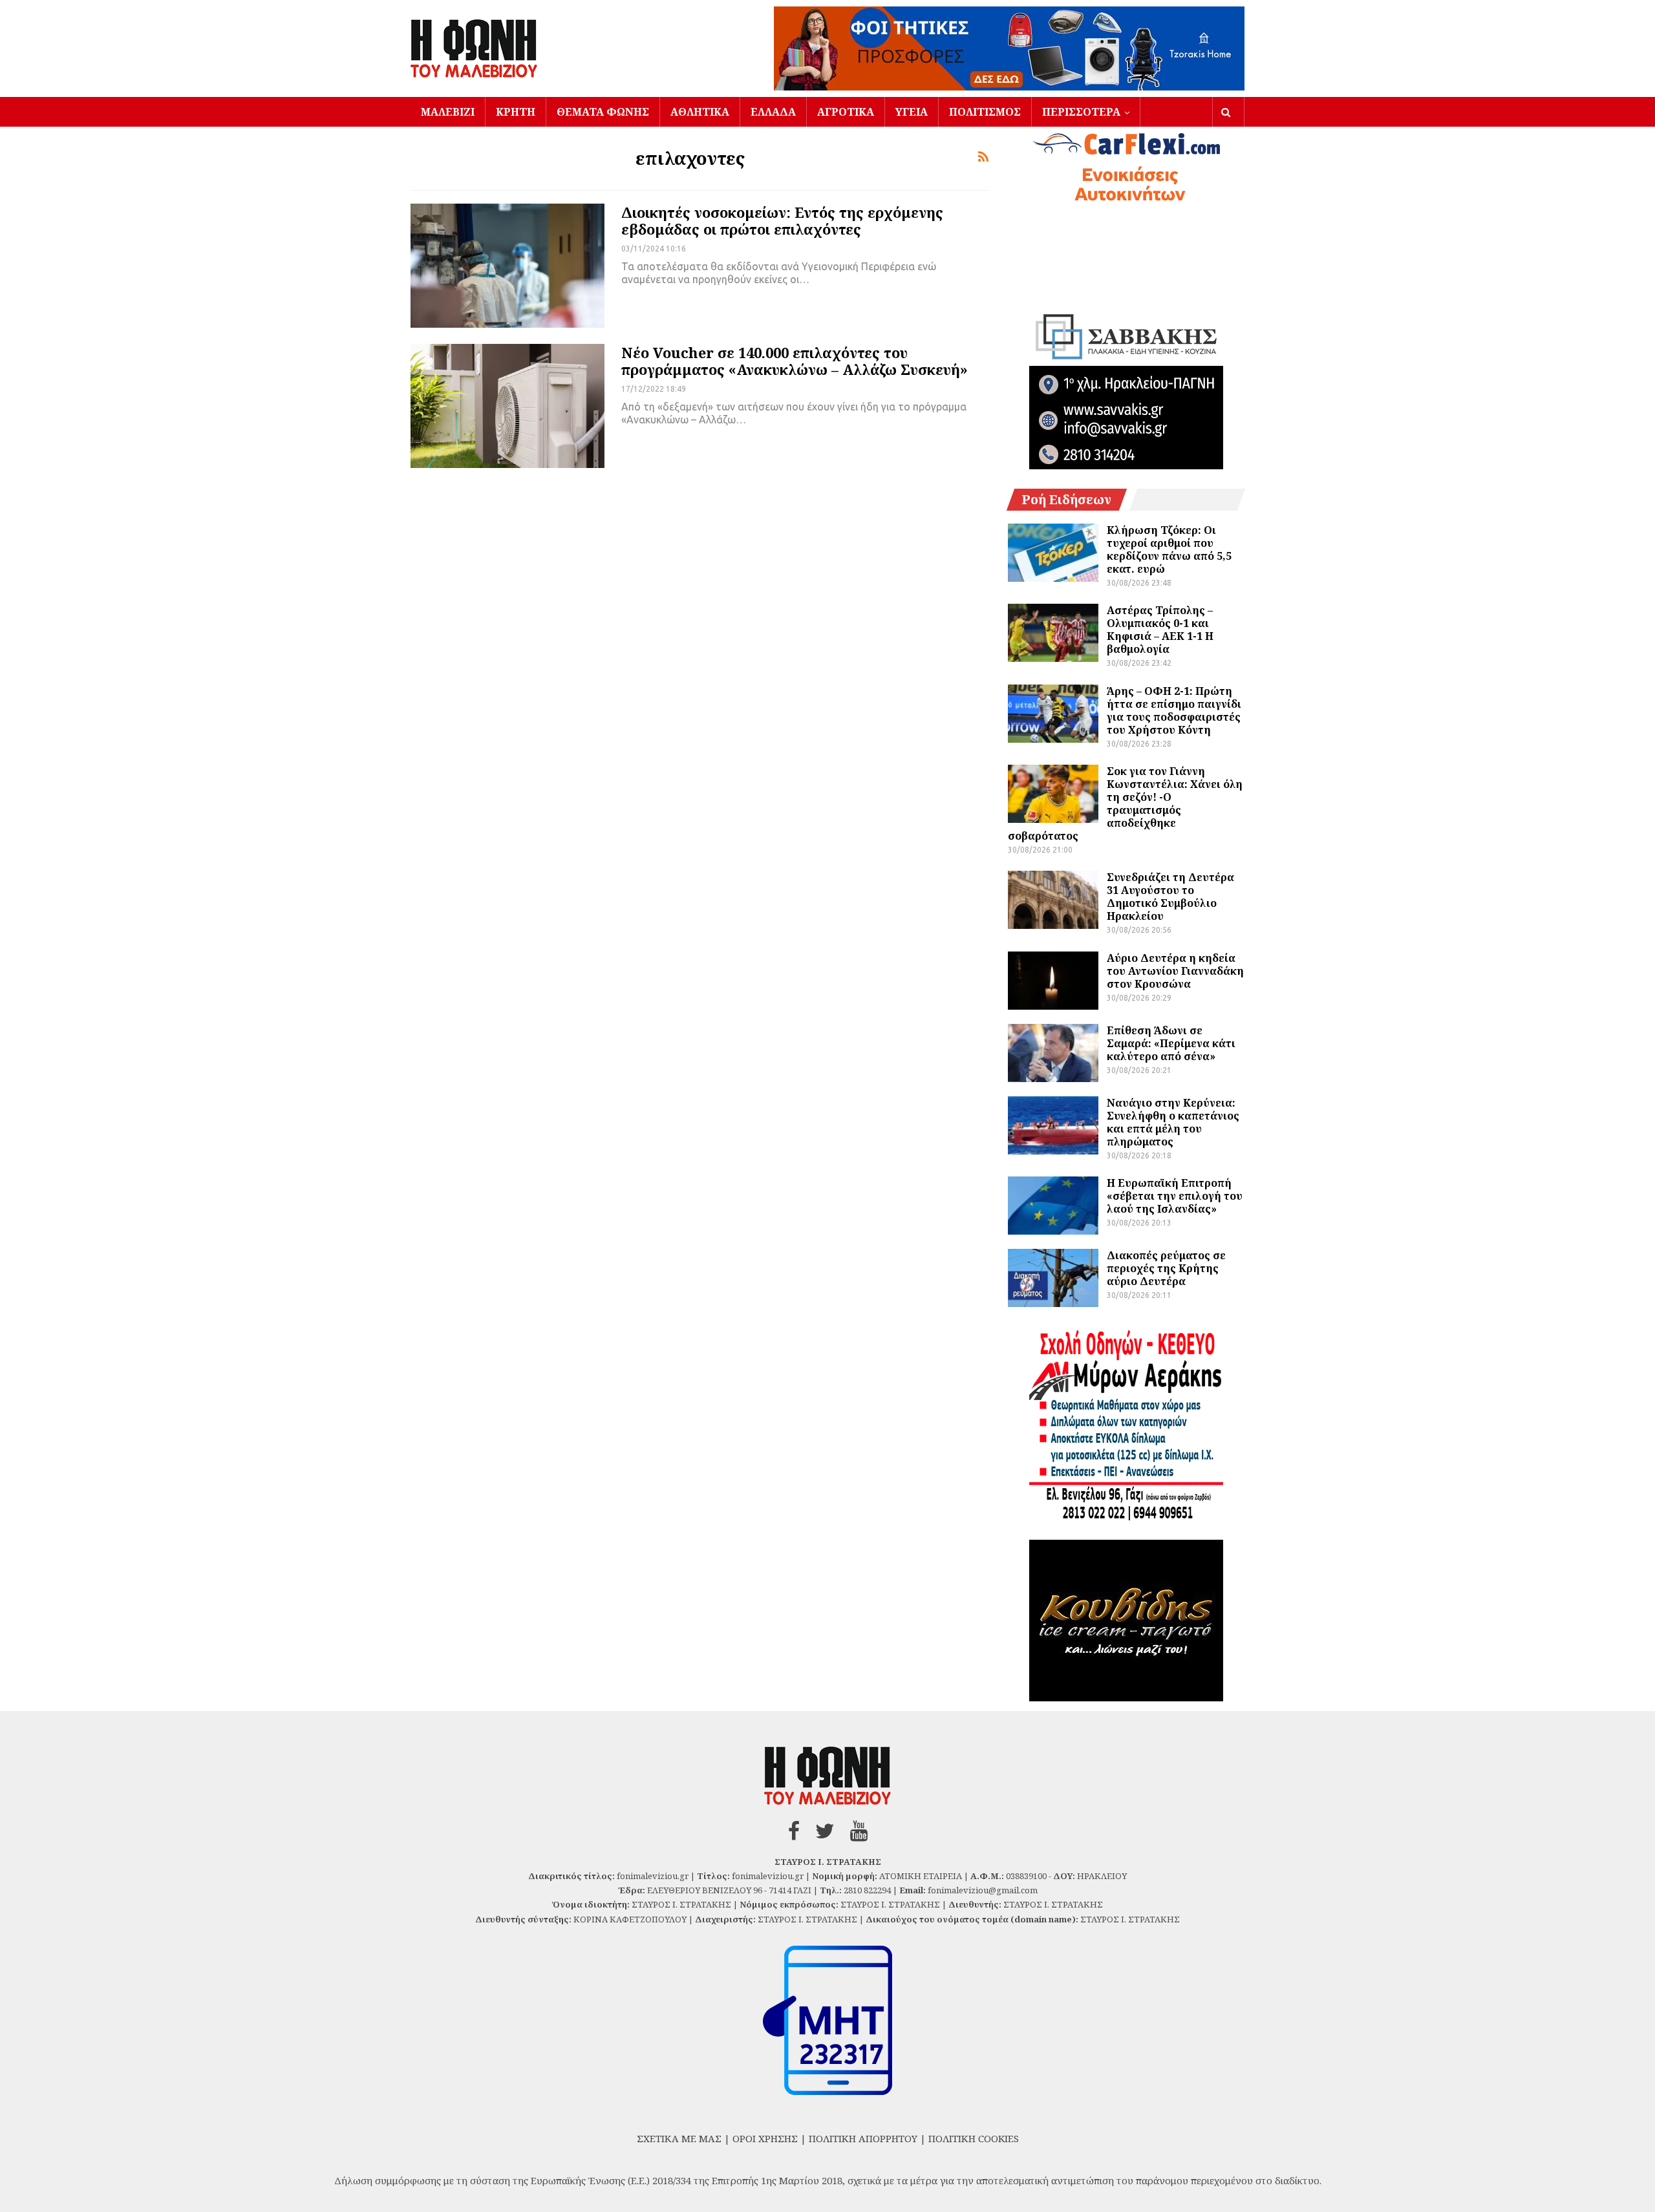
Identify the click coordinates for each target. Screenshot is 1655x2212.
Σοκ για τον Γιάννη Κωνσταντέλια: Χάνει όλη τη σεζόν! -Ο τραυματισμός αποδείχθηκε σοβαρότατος (1125, 803)
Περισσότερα (1081, 112)
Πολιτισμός (985, 112)
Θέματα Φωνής (603, 112)
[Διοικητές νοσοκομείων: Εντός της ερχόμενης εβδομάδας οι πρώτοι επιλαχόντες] (507, 266)
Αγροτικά (846, 112)
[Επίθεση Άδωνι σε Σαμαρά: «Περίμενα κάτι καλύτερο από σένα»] (1053, 1053)
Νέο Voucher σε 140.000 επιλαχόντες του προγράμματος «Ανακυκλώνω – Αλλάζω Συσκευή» (795, 361)
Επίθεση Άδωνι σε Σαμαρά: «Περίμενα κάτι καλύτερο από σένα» (1171, 1043)
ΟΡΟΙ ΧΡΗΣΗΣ (765, 2138)
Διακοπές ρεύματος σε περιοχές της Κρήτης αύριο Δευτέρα (1166, 1268)
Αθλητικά (700, 112)
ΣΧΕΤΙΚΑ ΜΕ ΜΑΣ (679, 2138)
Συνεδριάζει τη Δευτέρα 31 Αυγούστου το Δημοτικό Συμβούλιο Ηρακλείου (1170, 897)
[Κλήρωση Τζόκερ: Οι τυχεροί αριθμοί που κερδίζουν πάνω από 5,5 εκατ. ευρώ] (1053, 553)
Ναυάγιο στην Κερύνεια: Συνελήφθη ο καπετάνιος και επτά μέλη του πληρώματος (1173, 1122)
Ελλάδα (773, 112)
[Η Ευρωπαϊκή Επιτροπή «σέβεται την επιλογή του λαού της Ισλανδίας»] (1053, 1206)
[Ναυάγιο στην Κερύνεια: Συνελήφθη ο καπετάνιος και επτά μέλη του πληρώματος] (1053, 1125)
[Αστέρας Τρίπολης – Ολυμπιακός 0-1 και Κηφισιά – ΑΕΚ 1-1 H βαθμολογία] (1053, 633)
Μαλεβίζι (448, 112)
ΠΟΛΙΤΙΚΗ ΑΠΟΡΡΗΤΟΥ (863, 2138)
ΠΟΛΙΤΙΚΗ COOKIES (974, 2138)
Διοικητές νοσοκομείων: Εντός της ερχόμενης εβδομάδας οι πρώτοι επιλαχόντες (782, 220)
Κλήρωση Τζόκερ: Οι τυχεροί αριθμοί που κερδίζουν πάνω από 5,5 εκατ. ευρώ (1169, 549)
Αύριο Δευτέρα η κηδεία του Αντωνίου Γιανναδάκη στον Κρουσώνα (1175, 971)
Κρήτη (516, 112)
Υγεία (912, 112)
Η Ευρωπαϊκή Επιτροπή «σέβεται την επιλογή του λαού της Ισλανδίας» (1175, 1196)
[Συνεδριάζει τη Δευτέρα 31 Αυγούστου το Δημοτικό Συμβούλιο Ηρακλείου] (1053, 900)
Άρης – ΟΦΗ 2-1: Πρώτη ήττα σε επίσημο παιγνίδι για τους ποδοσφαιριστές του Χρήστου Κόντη (1174, 710)
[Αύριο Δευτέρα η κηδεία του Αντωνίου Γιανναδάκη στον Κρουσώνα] (1053, 981)
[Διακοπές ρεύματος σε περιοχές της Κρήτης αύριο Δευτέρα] (1053, 1278)
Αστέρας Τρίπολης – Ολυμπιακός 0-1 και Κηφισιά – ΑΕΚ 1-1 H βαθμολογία (1160, 630)
